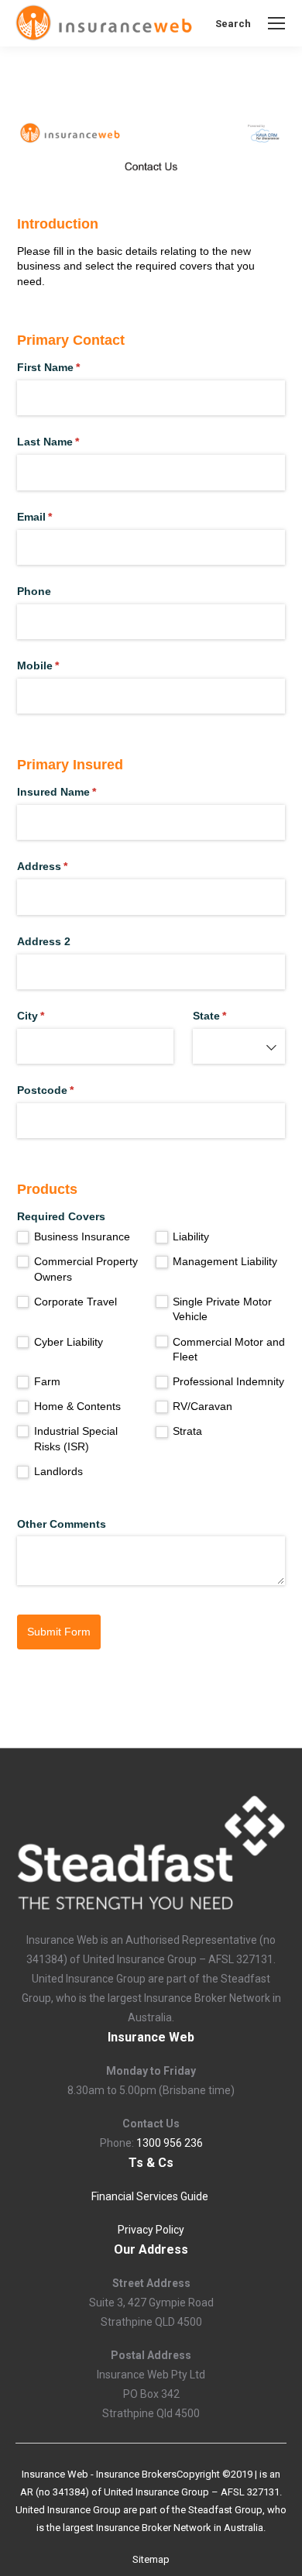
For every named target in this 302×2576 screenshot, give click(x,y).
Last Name (71, 442)
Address (65, 866)
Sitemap (151, 2559)
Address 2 (44, 941)
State (232, 1016)
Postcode (68, 1090)
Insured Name (79, 792)
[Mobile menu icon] (276, 23)
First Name (71, 367)
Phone (34, 591)
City (53, 1016)
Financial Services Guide (151, 2196)
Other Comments (62, 1524)
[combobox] (239, 1046)
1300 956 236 (170, 2143)
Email (57, 517)
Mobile (61, 665)
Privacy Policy (151, 2230)
